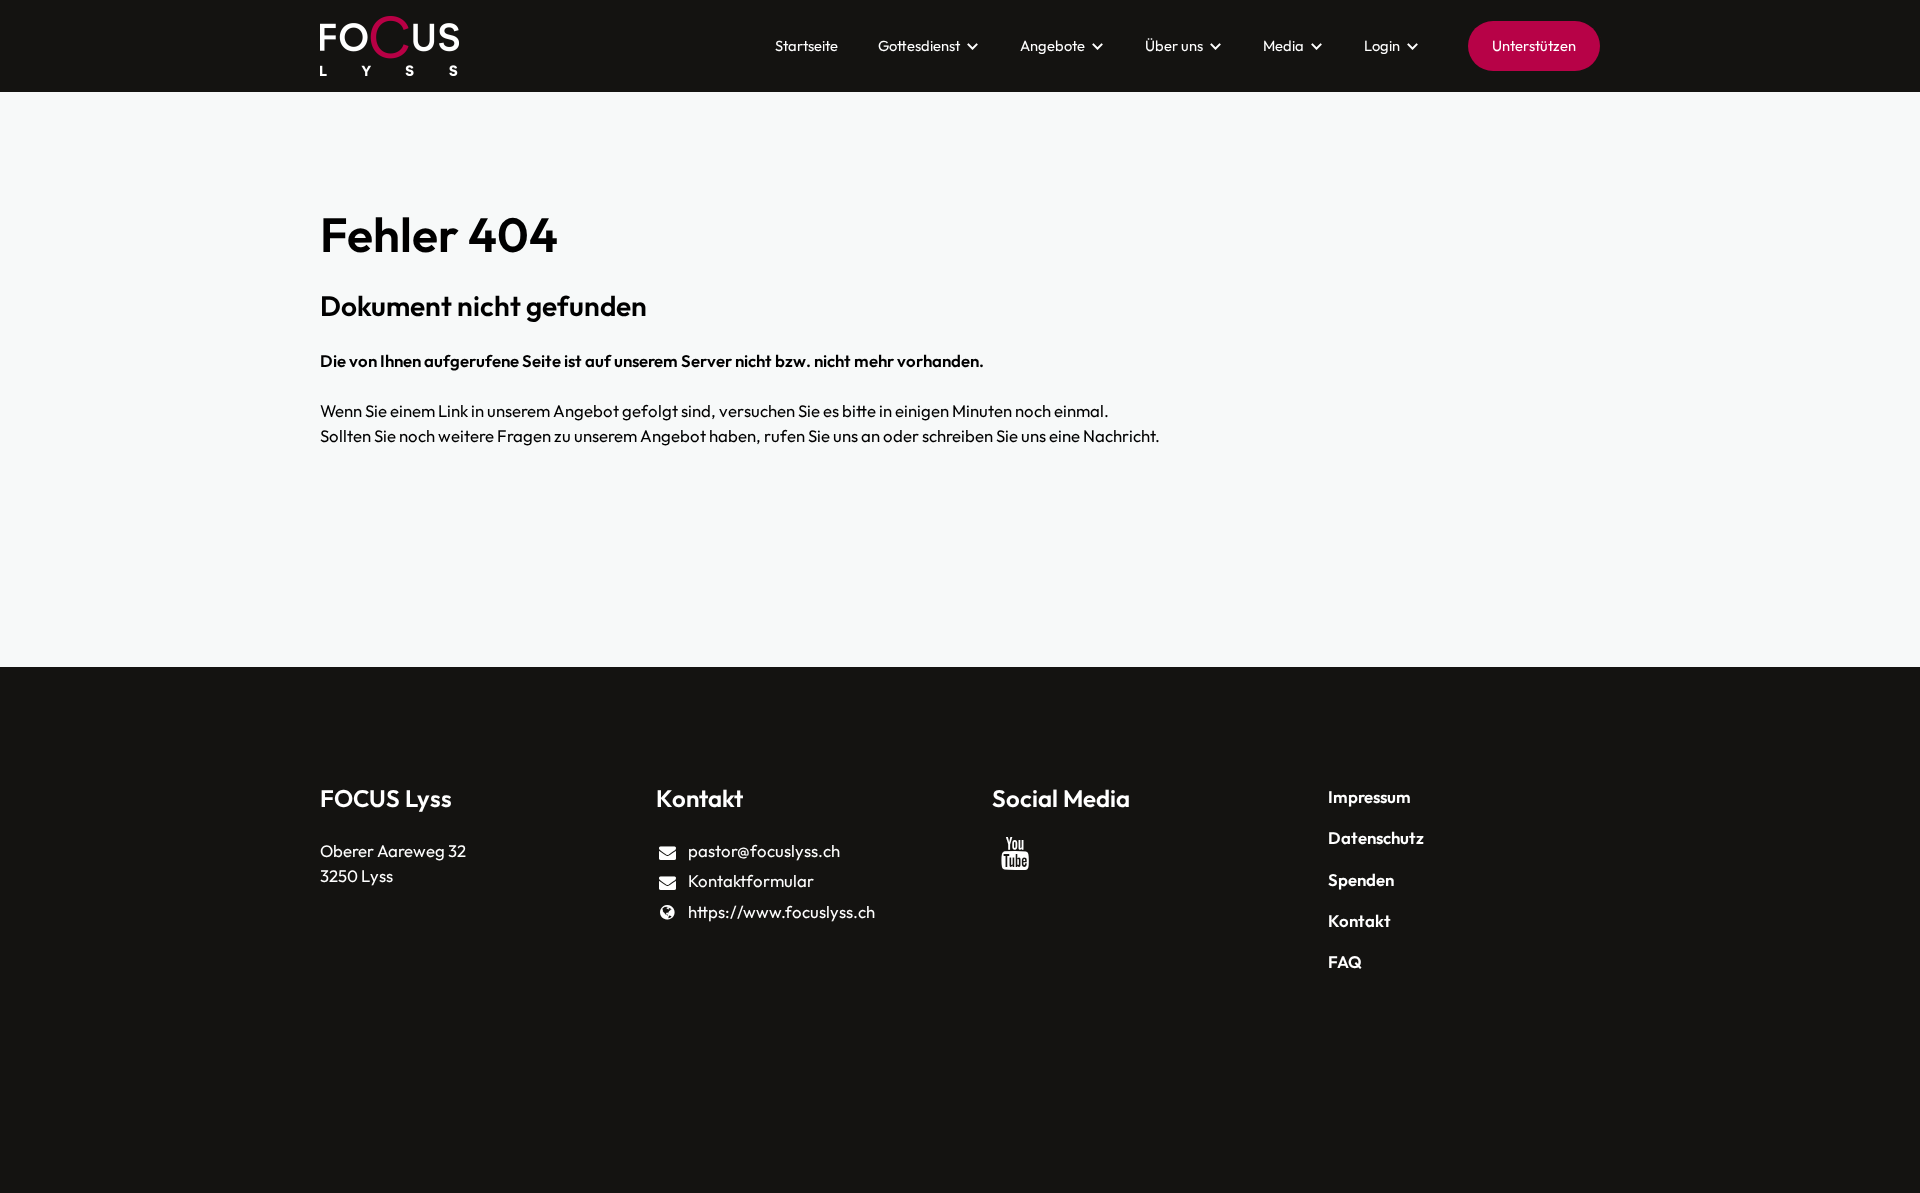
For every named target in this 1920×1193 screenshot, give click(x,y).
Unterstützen (1534, 45)
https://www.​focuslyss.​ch (781, 911)
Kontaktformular (751, 880)
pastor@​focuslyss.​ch (764, 850)
